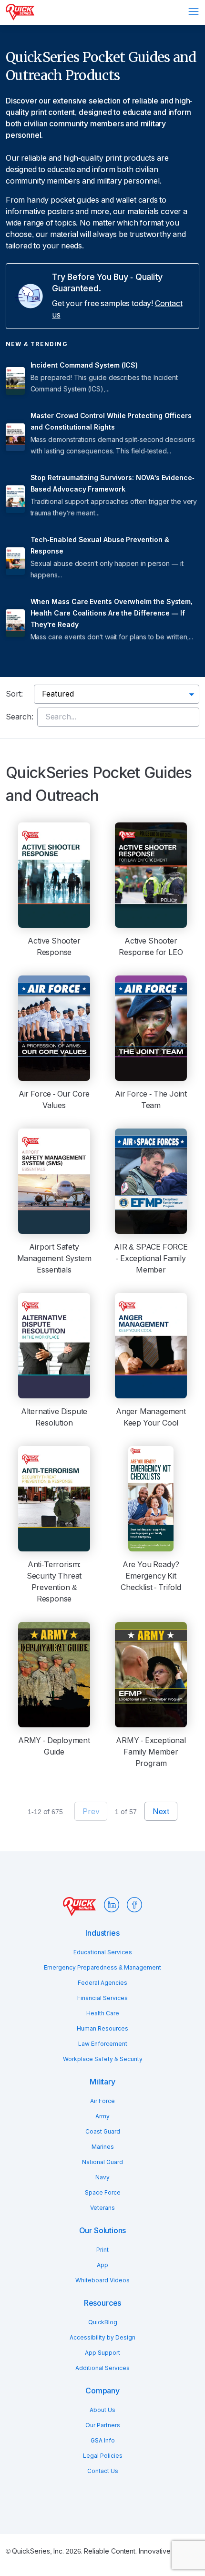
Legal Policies (103, 2456)
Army (102, 2116)
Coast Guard (103, 2132)
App (102, 2265)
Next (161, 1811)
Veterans (102, 2208)
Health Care (103, 2013)
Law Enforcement (103, 2044)
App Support (102, 2353)
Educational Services (103, 1952)
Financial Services (102, 1998)
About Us (102, 2410)
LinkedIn (112, 1905)
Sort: (14, 694)
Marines (103, 2147)
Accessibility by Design (102, 2338)
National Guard (102, 2162)
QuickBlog (103, 2322)
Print (102, 2250)
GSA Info (103, 2441)
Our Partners (103, 2425)
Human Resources (102, 2029)
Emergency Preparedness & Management (102, 1968)
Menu (194, 11)
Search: (20, 717)
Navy (102, 2177)
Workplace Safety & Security (103, 2059)
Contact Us (103, 2471)
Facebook (134, 1905)
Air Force (102, 2101)
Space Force (103, 2193)
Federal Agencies (102, 1983)
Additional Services (102, 2368)
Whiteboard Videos (102, 2280)
